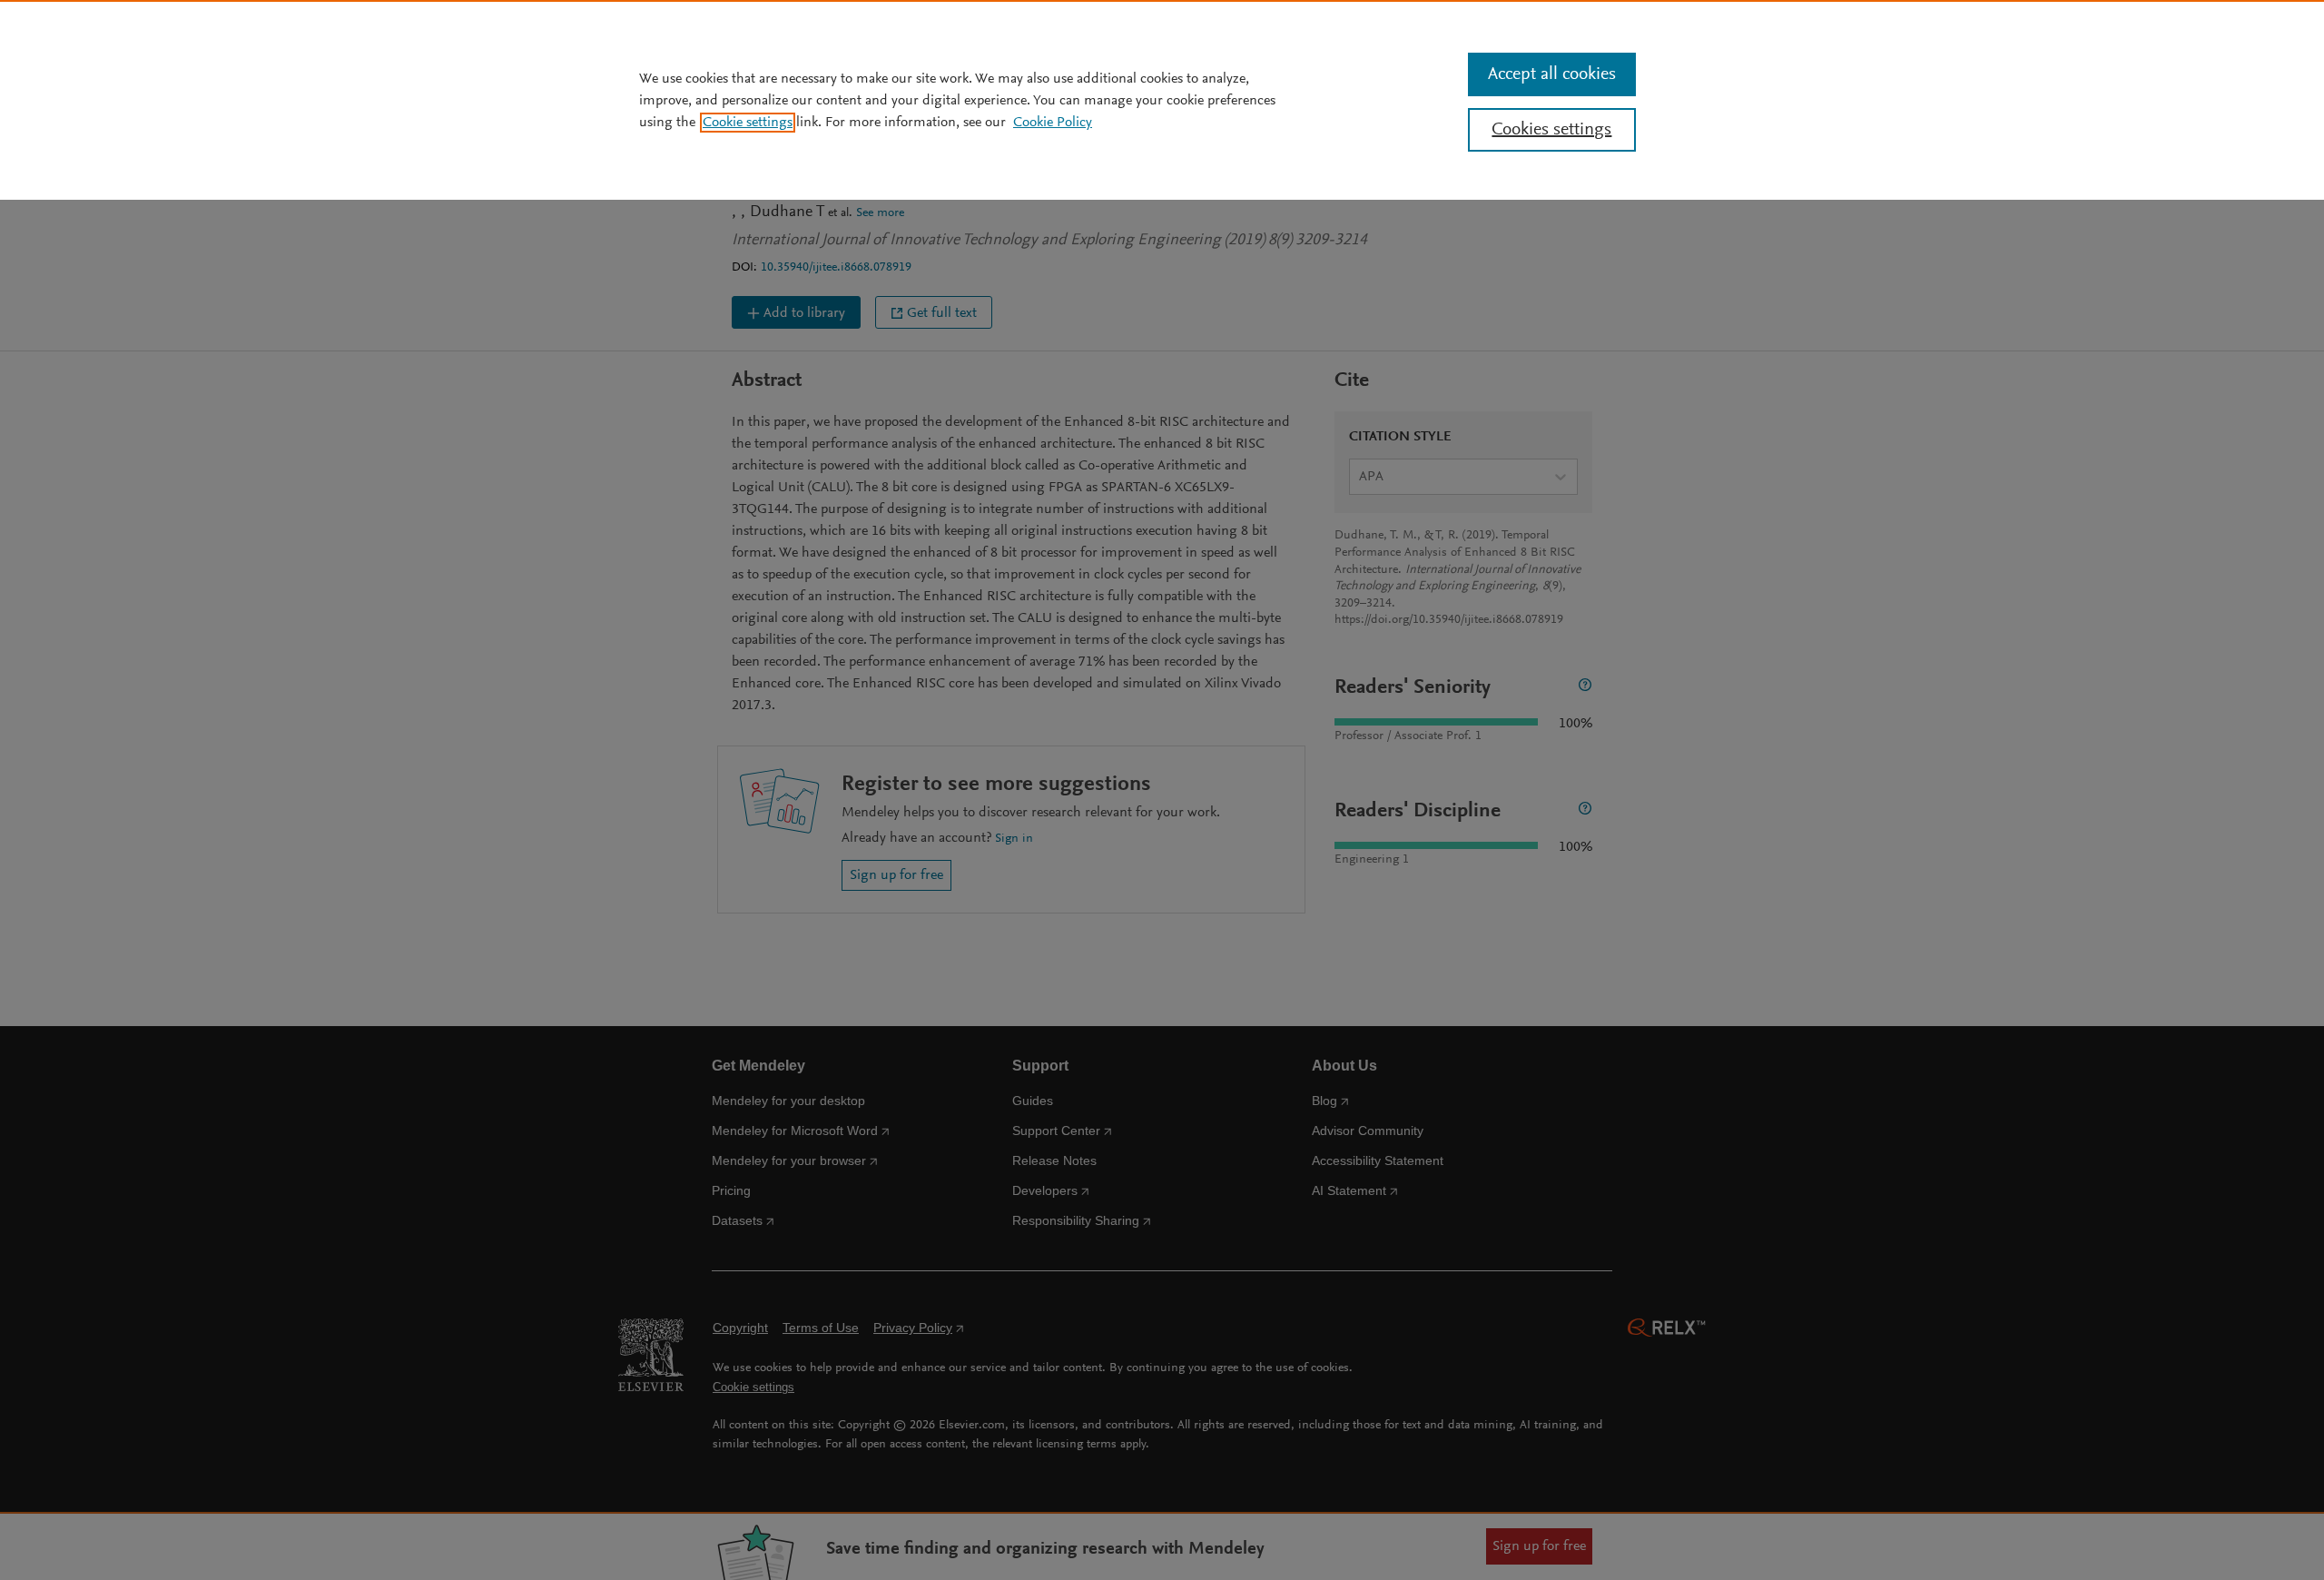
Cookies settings (1551, 130)
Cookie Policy (1053, 123)
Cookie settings (748, 123)
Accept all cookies (1552, 74)
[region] (1162, 100)
